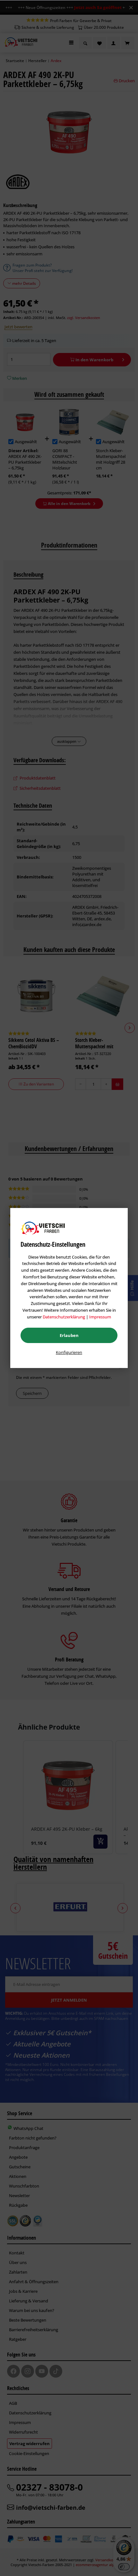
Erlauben (69, 1335)
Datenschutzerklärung (64, 1317)
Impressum (100, 1317)
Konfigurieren (69, 1352)
